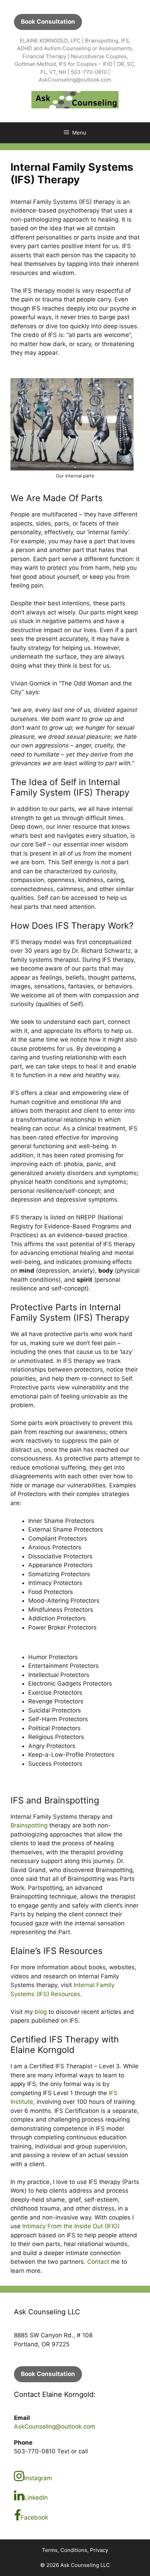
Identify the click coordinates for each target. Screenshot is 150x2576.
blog (41, 2012)
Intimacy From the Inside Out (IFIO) (71, 2226)
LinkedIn (36, 2498)
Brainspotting (29, 1825)
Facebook (34, 2517)
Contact (98, 2262)
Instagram (38, 2478)
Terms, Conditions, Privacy (75, 2550)
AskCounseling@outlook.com (55, 2426)
